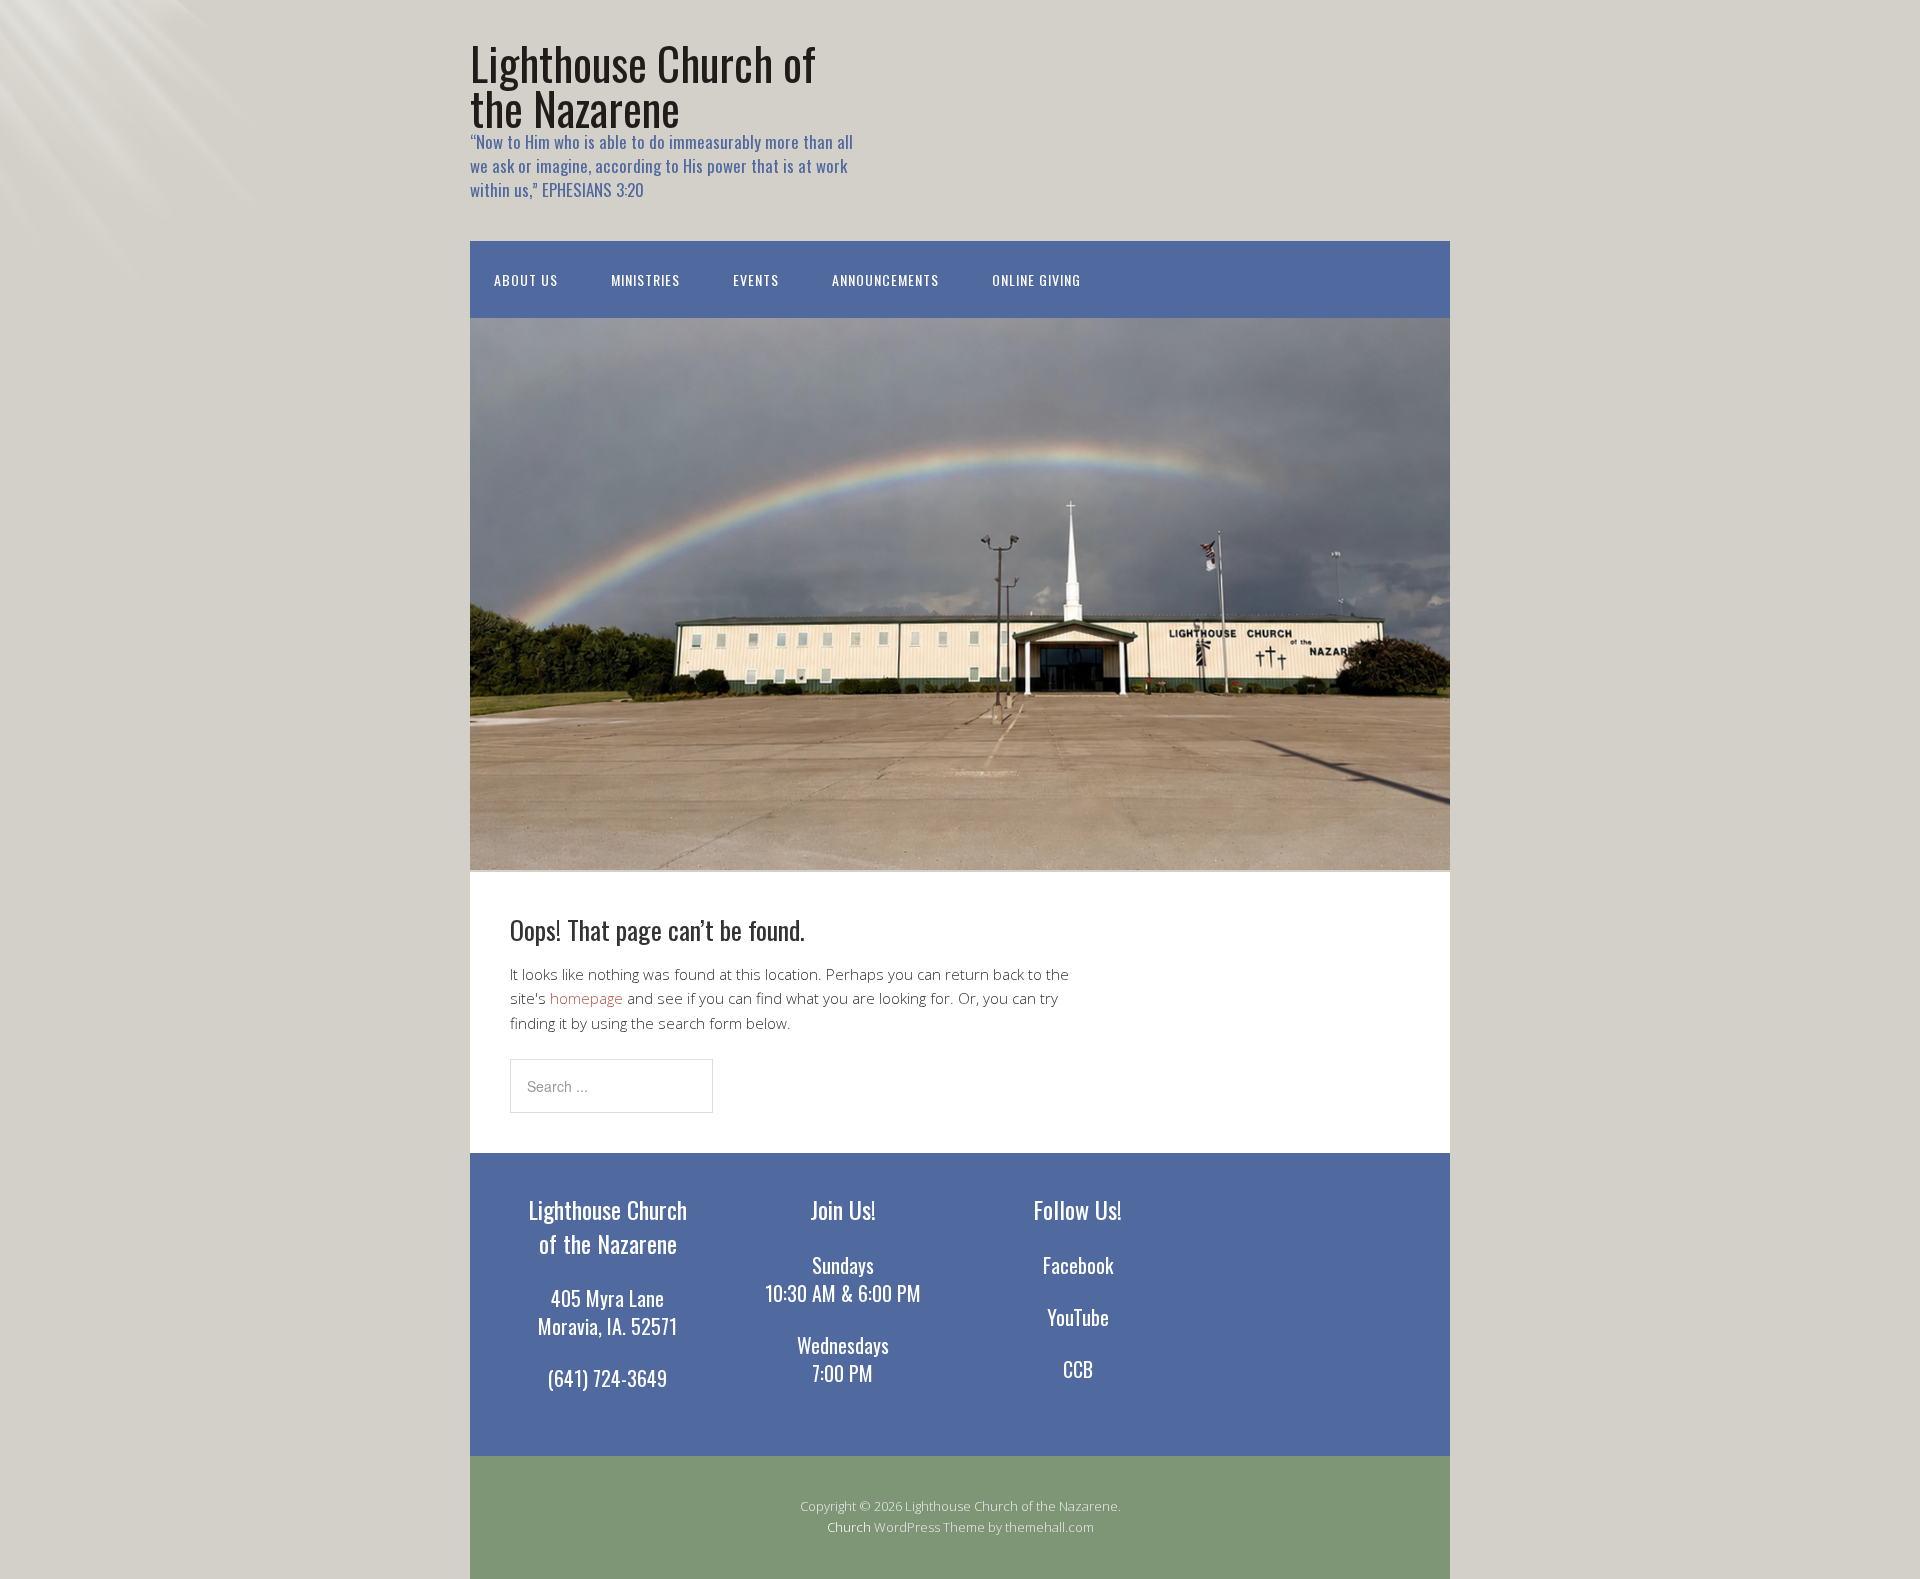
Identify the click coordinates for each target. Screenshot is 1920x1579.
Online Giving (1036, 279)
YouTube (1078, 1317)
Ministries (645, 279)
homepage (586, 998)
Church (849, 1527)
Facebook (1078, 1265)
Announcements (885, 279)
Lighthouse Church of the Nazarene (643, 85)
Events (756, 279)
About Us (526, 279)
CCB (1078, 1369)
